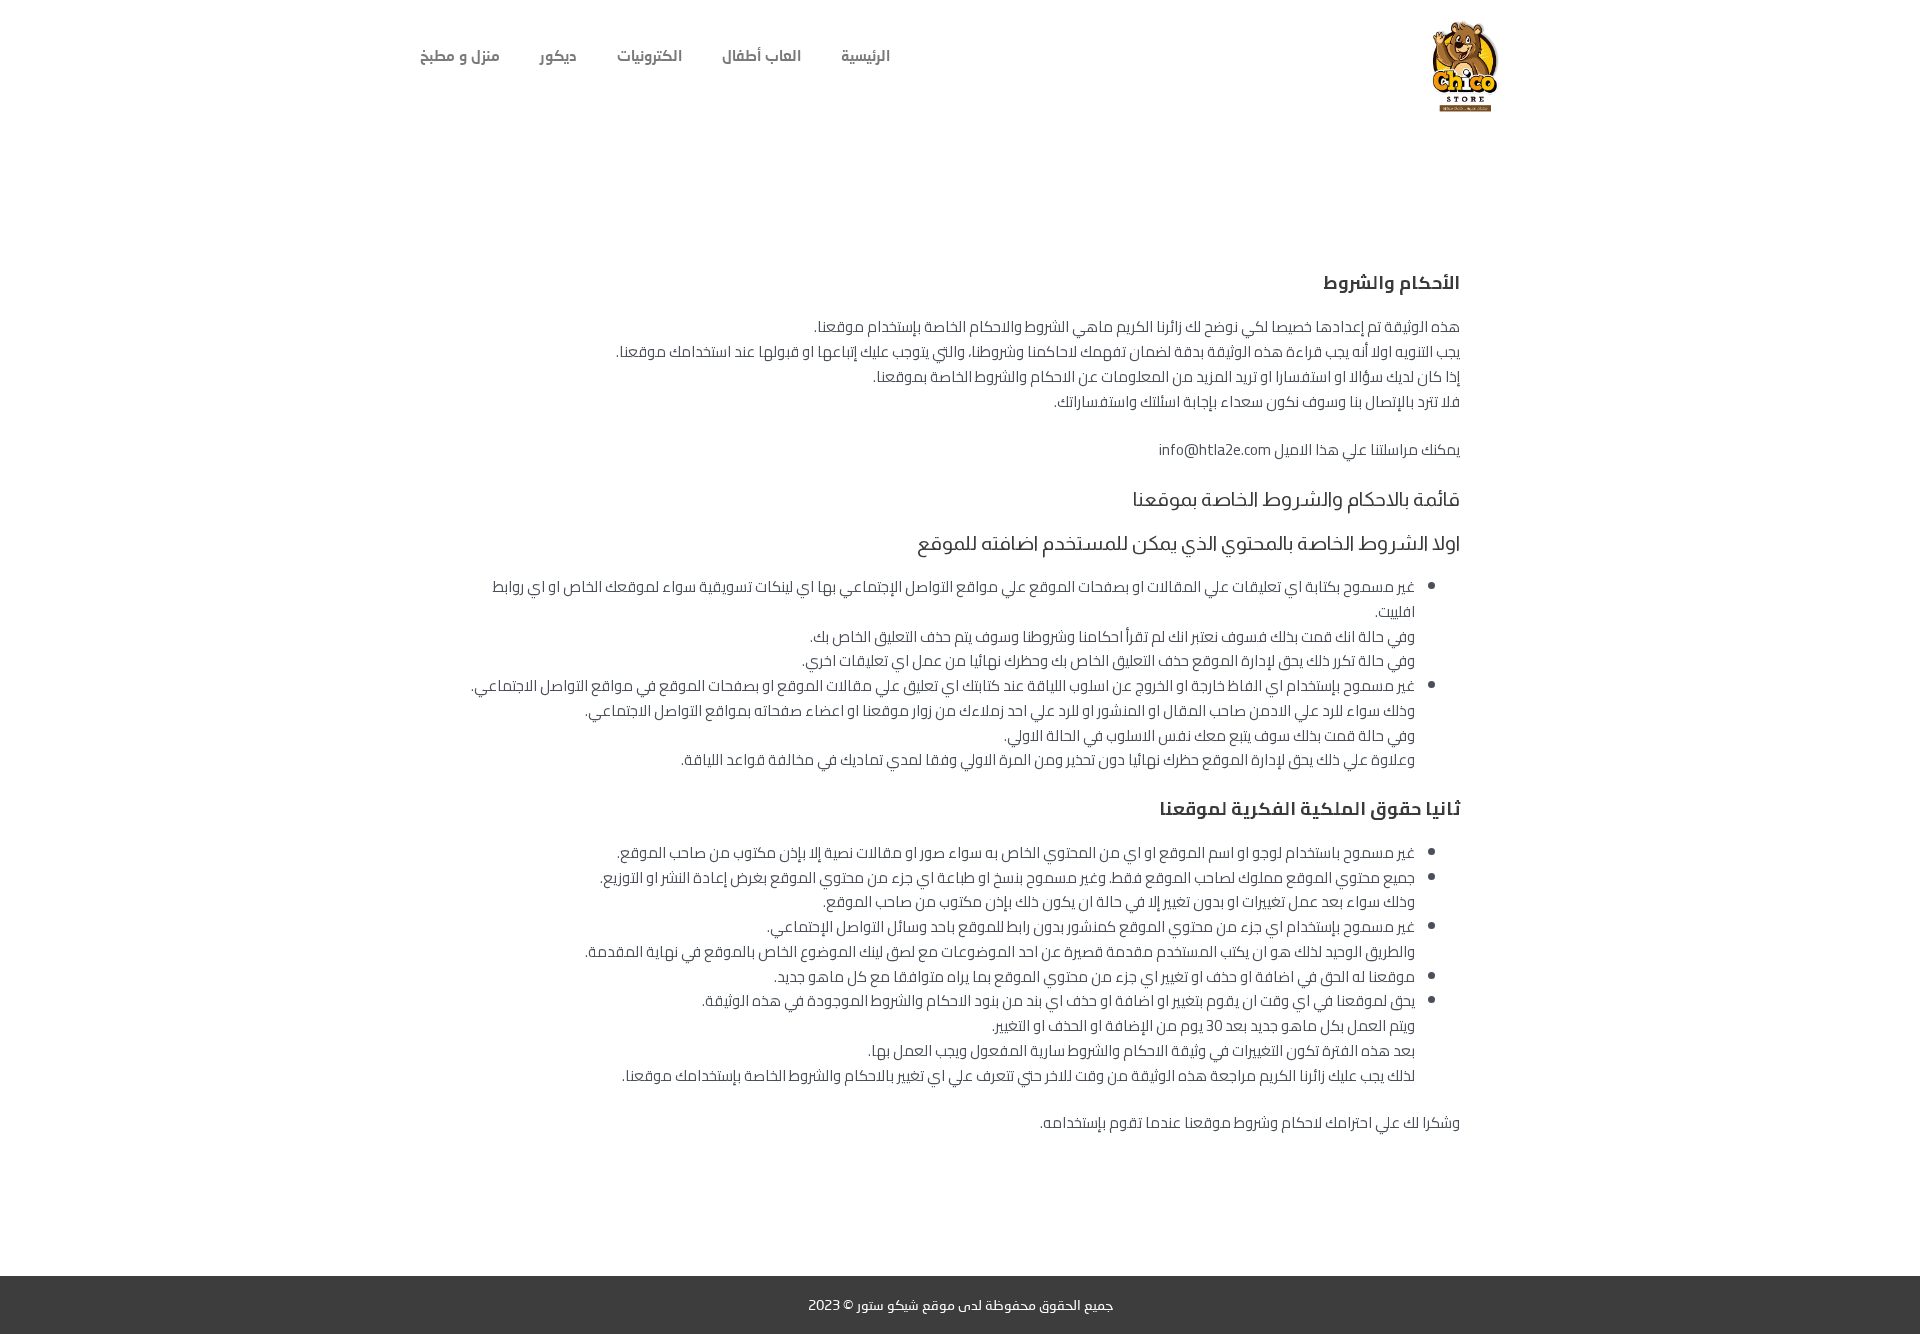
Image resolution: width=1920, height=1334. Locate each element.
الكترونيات (649, 55)
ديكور (558, 55)
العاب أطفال (761, 55)
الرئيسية (865, 55)
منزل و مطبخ (460, 55)
